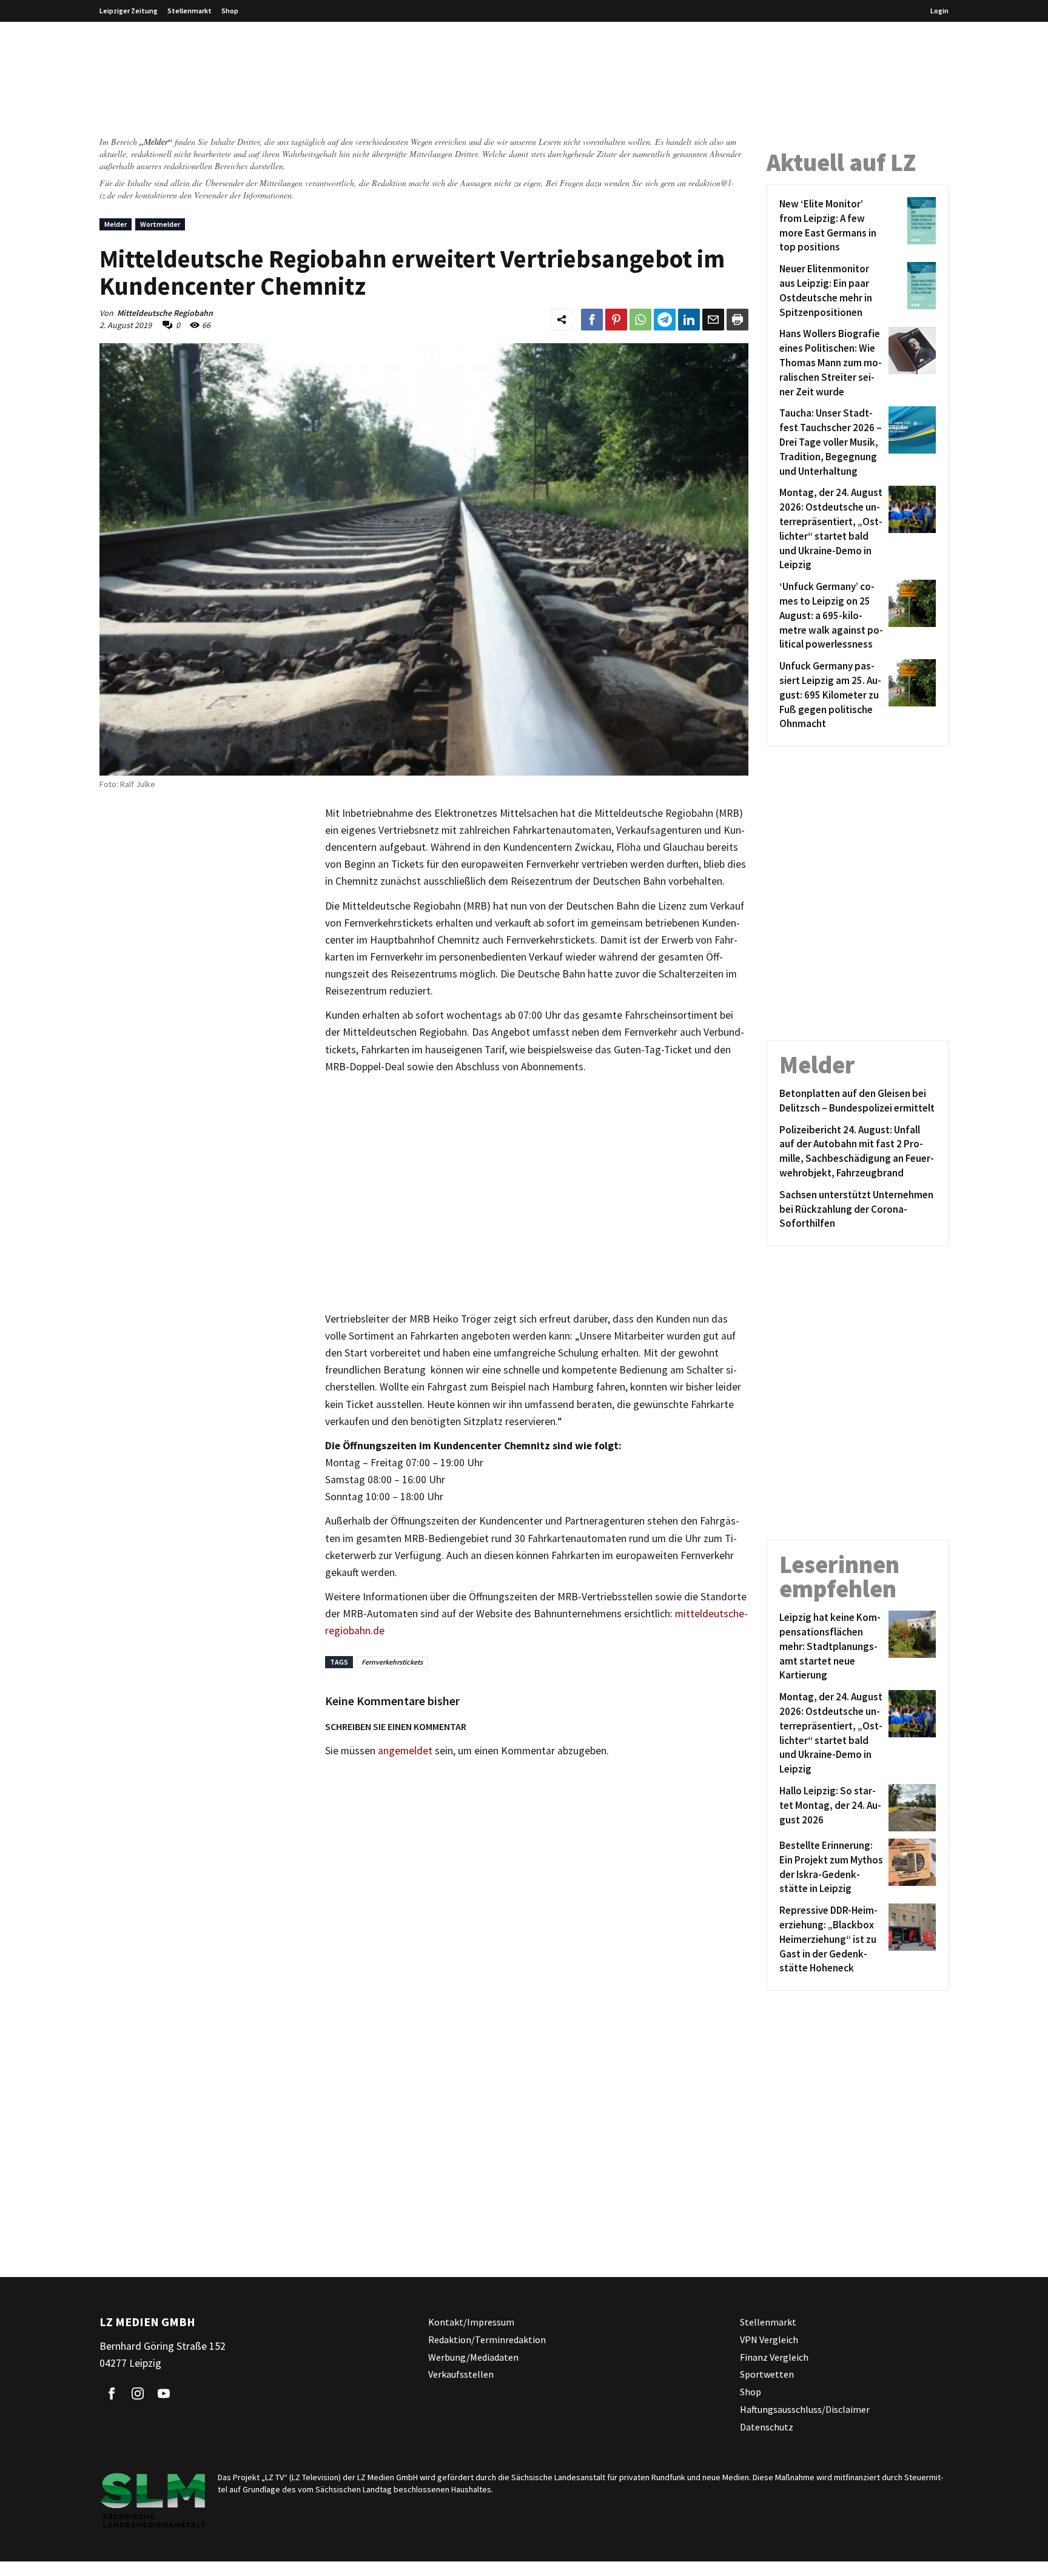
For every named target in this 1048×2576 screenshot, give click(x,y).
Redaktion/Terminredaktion (487, 2340)
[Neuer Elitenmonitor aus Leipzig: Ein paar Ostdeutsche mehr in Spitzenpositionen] (910, 291)
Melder (116, 224)
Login (939, 11)
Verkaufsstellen (461, 2375)
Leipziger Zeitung (129, 11)
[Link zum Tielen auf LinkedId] (689, 320)
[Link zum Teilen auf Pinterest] (616, 320)
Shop (230, 11)
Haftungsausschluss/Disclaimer (805, 2409)
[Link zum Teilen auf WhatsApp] (640, 320)
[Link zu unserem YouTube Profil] (164, 2393)
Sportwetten (767, 2375)
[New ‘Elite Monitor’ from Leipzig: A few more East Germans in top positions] (910, 226)
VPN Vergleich (769, 2340)
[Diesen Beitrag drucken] (737, 320)
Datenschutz (767, 2427)
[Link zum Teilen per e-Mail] (713, 320)
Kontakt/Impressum (471, 2322)
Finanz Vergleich (774, 2357)
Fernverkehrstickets (392, 1662)
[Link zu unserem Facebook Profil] (112, 2393)
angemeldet (405, 1751)
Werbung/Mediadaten (473, 2357)
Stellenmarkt (190, 11)
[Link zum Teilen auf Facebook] (592, 320)
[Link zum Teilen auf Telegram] (665, 320)
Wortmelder (160, 224)
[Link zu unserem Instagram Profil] (138, 2393)
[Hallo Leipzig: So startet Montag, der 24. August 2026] (910, 1808)
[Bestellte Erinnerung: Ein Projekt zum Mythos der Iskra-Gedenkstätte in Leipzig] (910, 1867)
